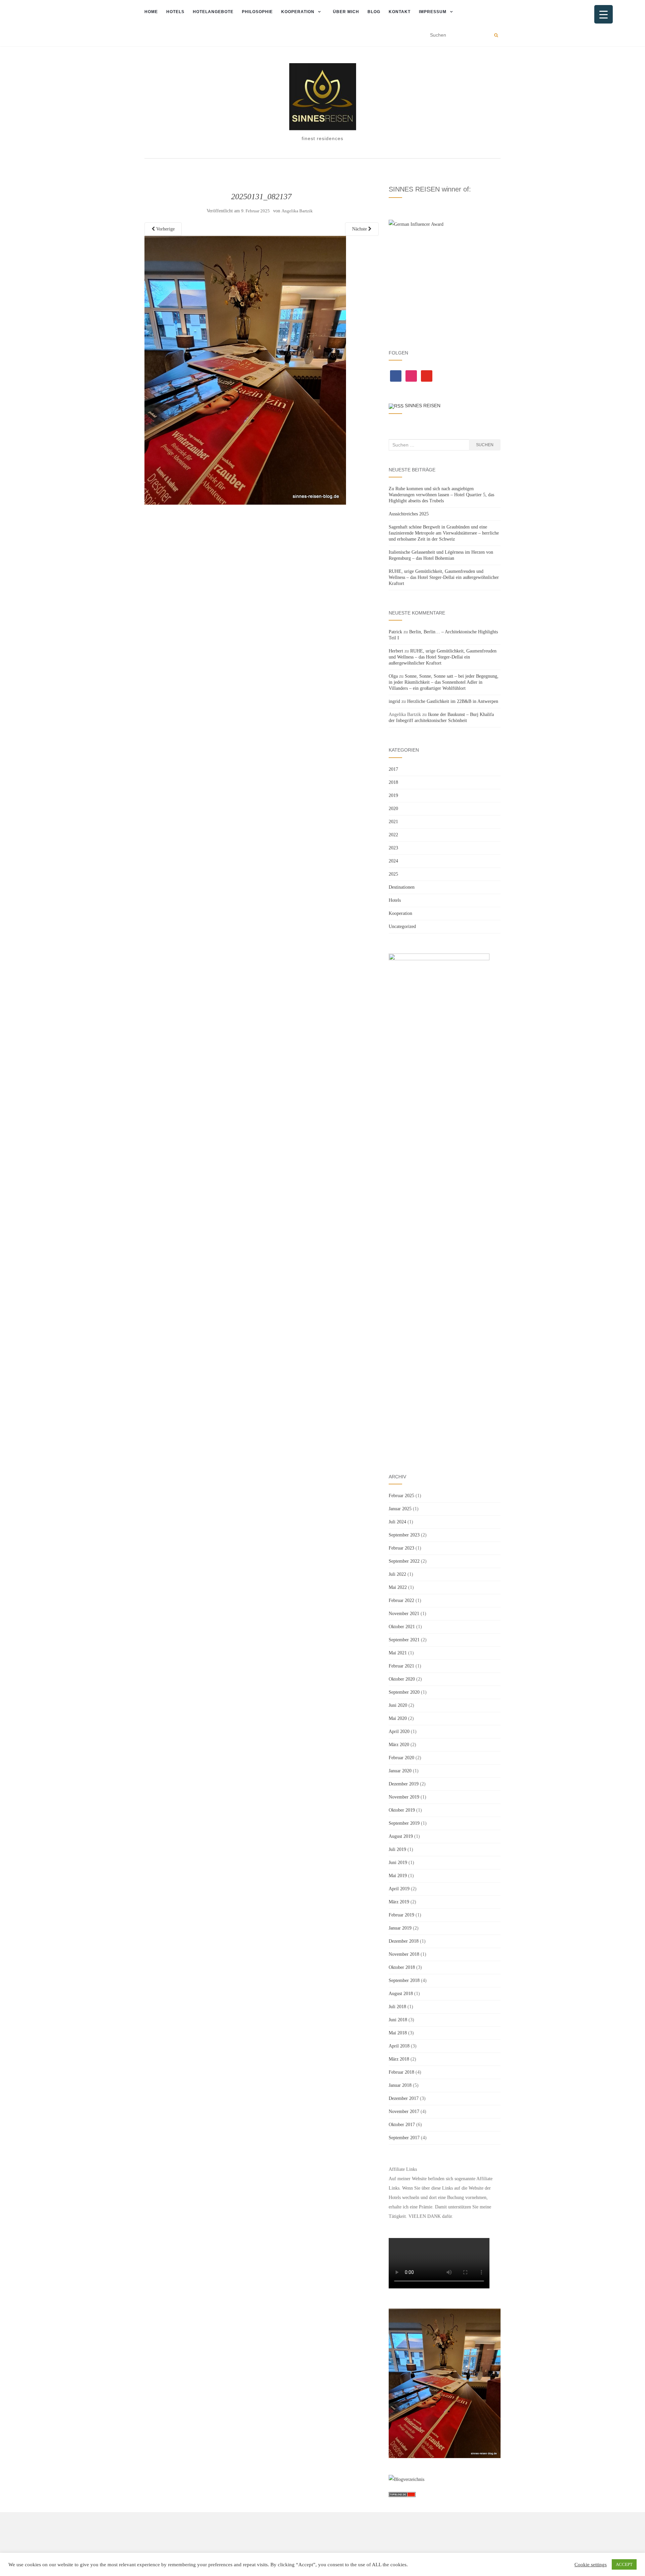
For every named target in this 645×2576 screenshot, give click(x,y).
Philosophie (257, 12)
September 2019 (404, 1823)
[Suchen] (496, 35)
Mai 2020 (398, 1718)
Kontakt (400, 12)
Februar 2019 (401, 1915)
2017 (393, 769)
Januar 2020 (400, 1771)
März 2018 (399, 2059)
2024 (393, 861)
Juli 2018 (397, 2007)
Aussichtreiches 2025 (409, 514)
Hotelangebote (213, 12)
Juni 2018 (398, 2020)
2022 (393, 835)
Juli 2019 (397, 1849)
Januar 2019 (400, 1928)
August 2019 (401, 1836)
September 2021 (404, 1640)
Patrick (395, 632)
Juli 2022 (397, 1574)
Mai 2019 (398, 1876)
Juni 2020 (398, 1705)
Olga (393, 676)
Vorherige (165, 229)
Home (151, 12)
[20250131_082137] (245, 370)
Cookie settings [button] (591, 2565)
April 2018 (399, 2046)
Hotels (175, 12)
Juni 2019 (398, 1863)
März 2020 (399, 1745)
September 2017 (404, 2138)
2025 (393, 874)
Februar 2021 (401, 1666)
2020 (393, 809)
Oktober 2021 (402, 1627)
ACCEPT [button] (624, 2564)
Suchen (485, 445)
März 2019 (399, 1902)
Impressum (433, 12)
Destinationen (402, 887)
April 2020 (399, 1732)
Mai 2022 (398, 1587)
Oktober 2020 (402, 1679)
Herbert (396, 651)
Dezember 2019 (404, 1784)
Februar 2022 (401, 1600)
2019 (393, 795)
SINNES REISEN (423, 406)
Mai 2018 (398, 2033)
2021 (393, 822)
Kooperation (298, 12)
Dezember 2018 (404, 1941)
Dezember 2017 (404, 2098)
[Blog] (406, 2479)
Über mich (346, 12)
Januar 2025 (400, 1509)
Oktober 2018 (402, 1967)
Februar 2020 (401, 1758)
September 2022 (404, 1561)
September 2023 (404, 1535)
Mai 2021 (398, 1653)
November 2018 (404, 1954)
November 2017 (404, 2112)
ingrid (394, 701)
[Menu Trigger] (604, 14)
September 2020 (404, 1692)
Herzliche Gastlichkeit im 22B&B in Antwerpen (453, 701)
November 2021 (404, 1614)
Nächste (360, 229)
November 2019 (404, 1797)
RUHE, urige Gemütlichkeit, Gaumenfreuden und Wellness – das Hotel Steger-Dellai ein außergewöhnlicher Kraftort (444, 577)
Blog (374, 12)
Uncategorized (402, 926)
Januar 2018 (400, 2085)
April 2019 (399, 1889)
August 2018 (401, 1994)
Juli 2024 (397, 1522)
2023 (393, 848)
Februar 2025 (401, 1496)
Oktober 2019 (402, 1810)
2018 (393, 782)
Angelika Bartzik (297, 211)
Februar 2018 (401, 2072)
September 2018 (404, 1980)
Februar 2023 (401, 1548)
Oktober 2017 (402, 2125)
